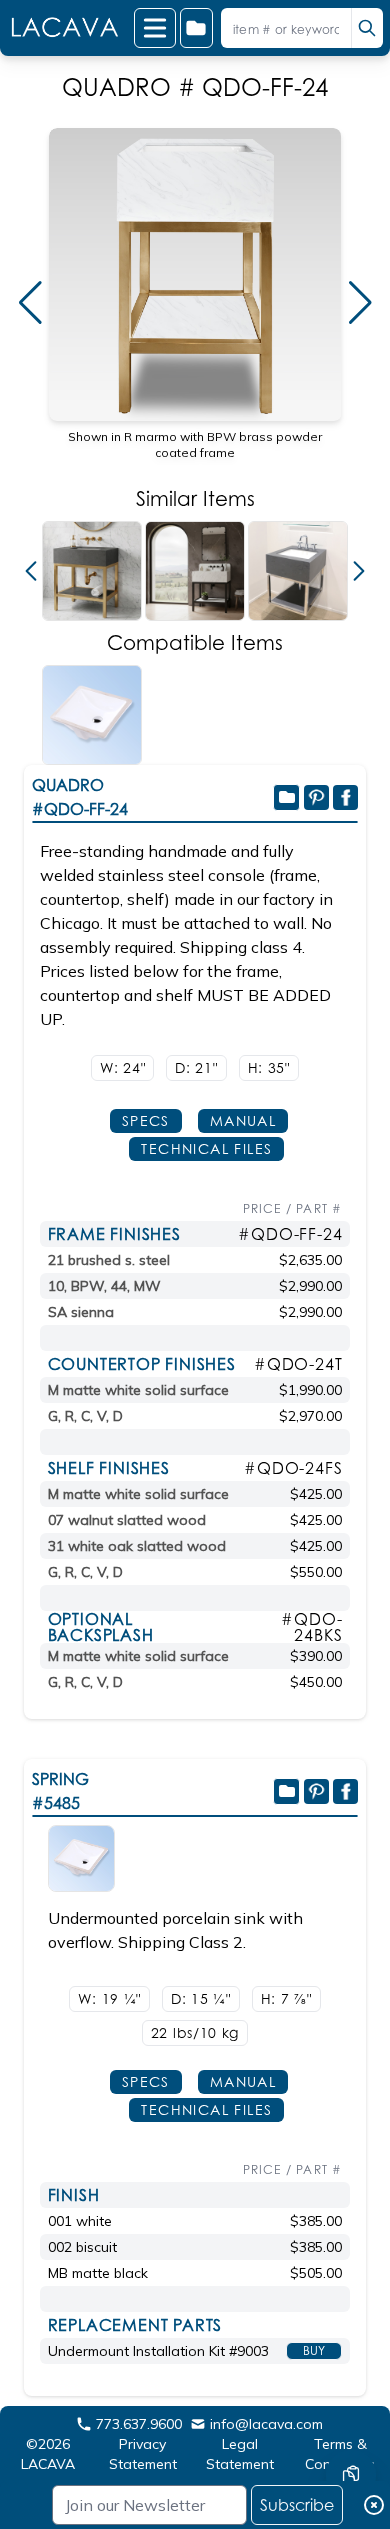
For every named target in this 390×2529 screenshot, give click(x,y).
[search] (367, 28)
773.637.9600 (139, 2424)
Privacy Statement (143, 2454)
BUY (314, 2350)
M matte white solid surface (138, 1390)
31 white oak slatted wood (137, 1546)
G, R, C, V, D (85, 1416)
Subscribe (297, 2505)
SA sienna (81, 1312)
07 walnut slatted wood (127, 1520)
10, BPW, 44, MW (104, 1286)
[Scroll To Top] (351, 2415)
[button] (30, 303)
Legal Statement (240, 2454)
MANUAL (243, 1120)
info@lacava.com (266, 2424)
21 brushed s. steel (109, 1260)
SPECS (146, 1120)
